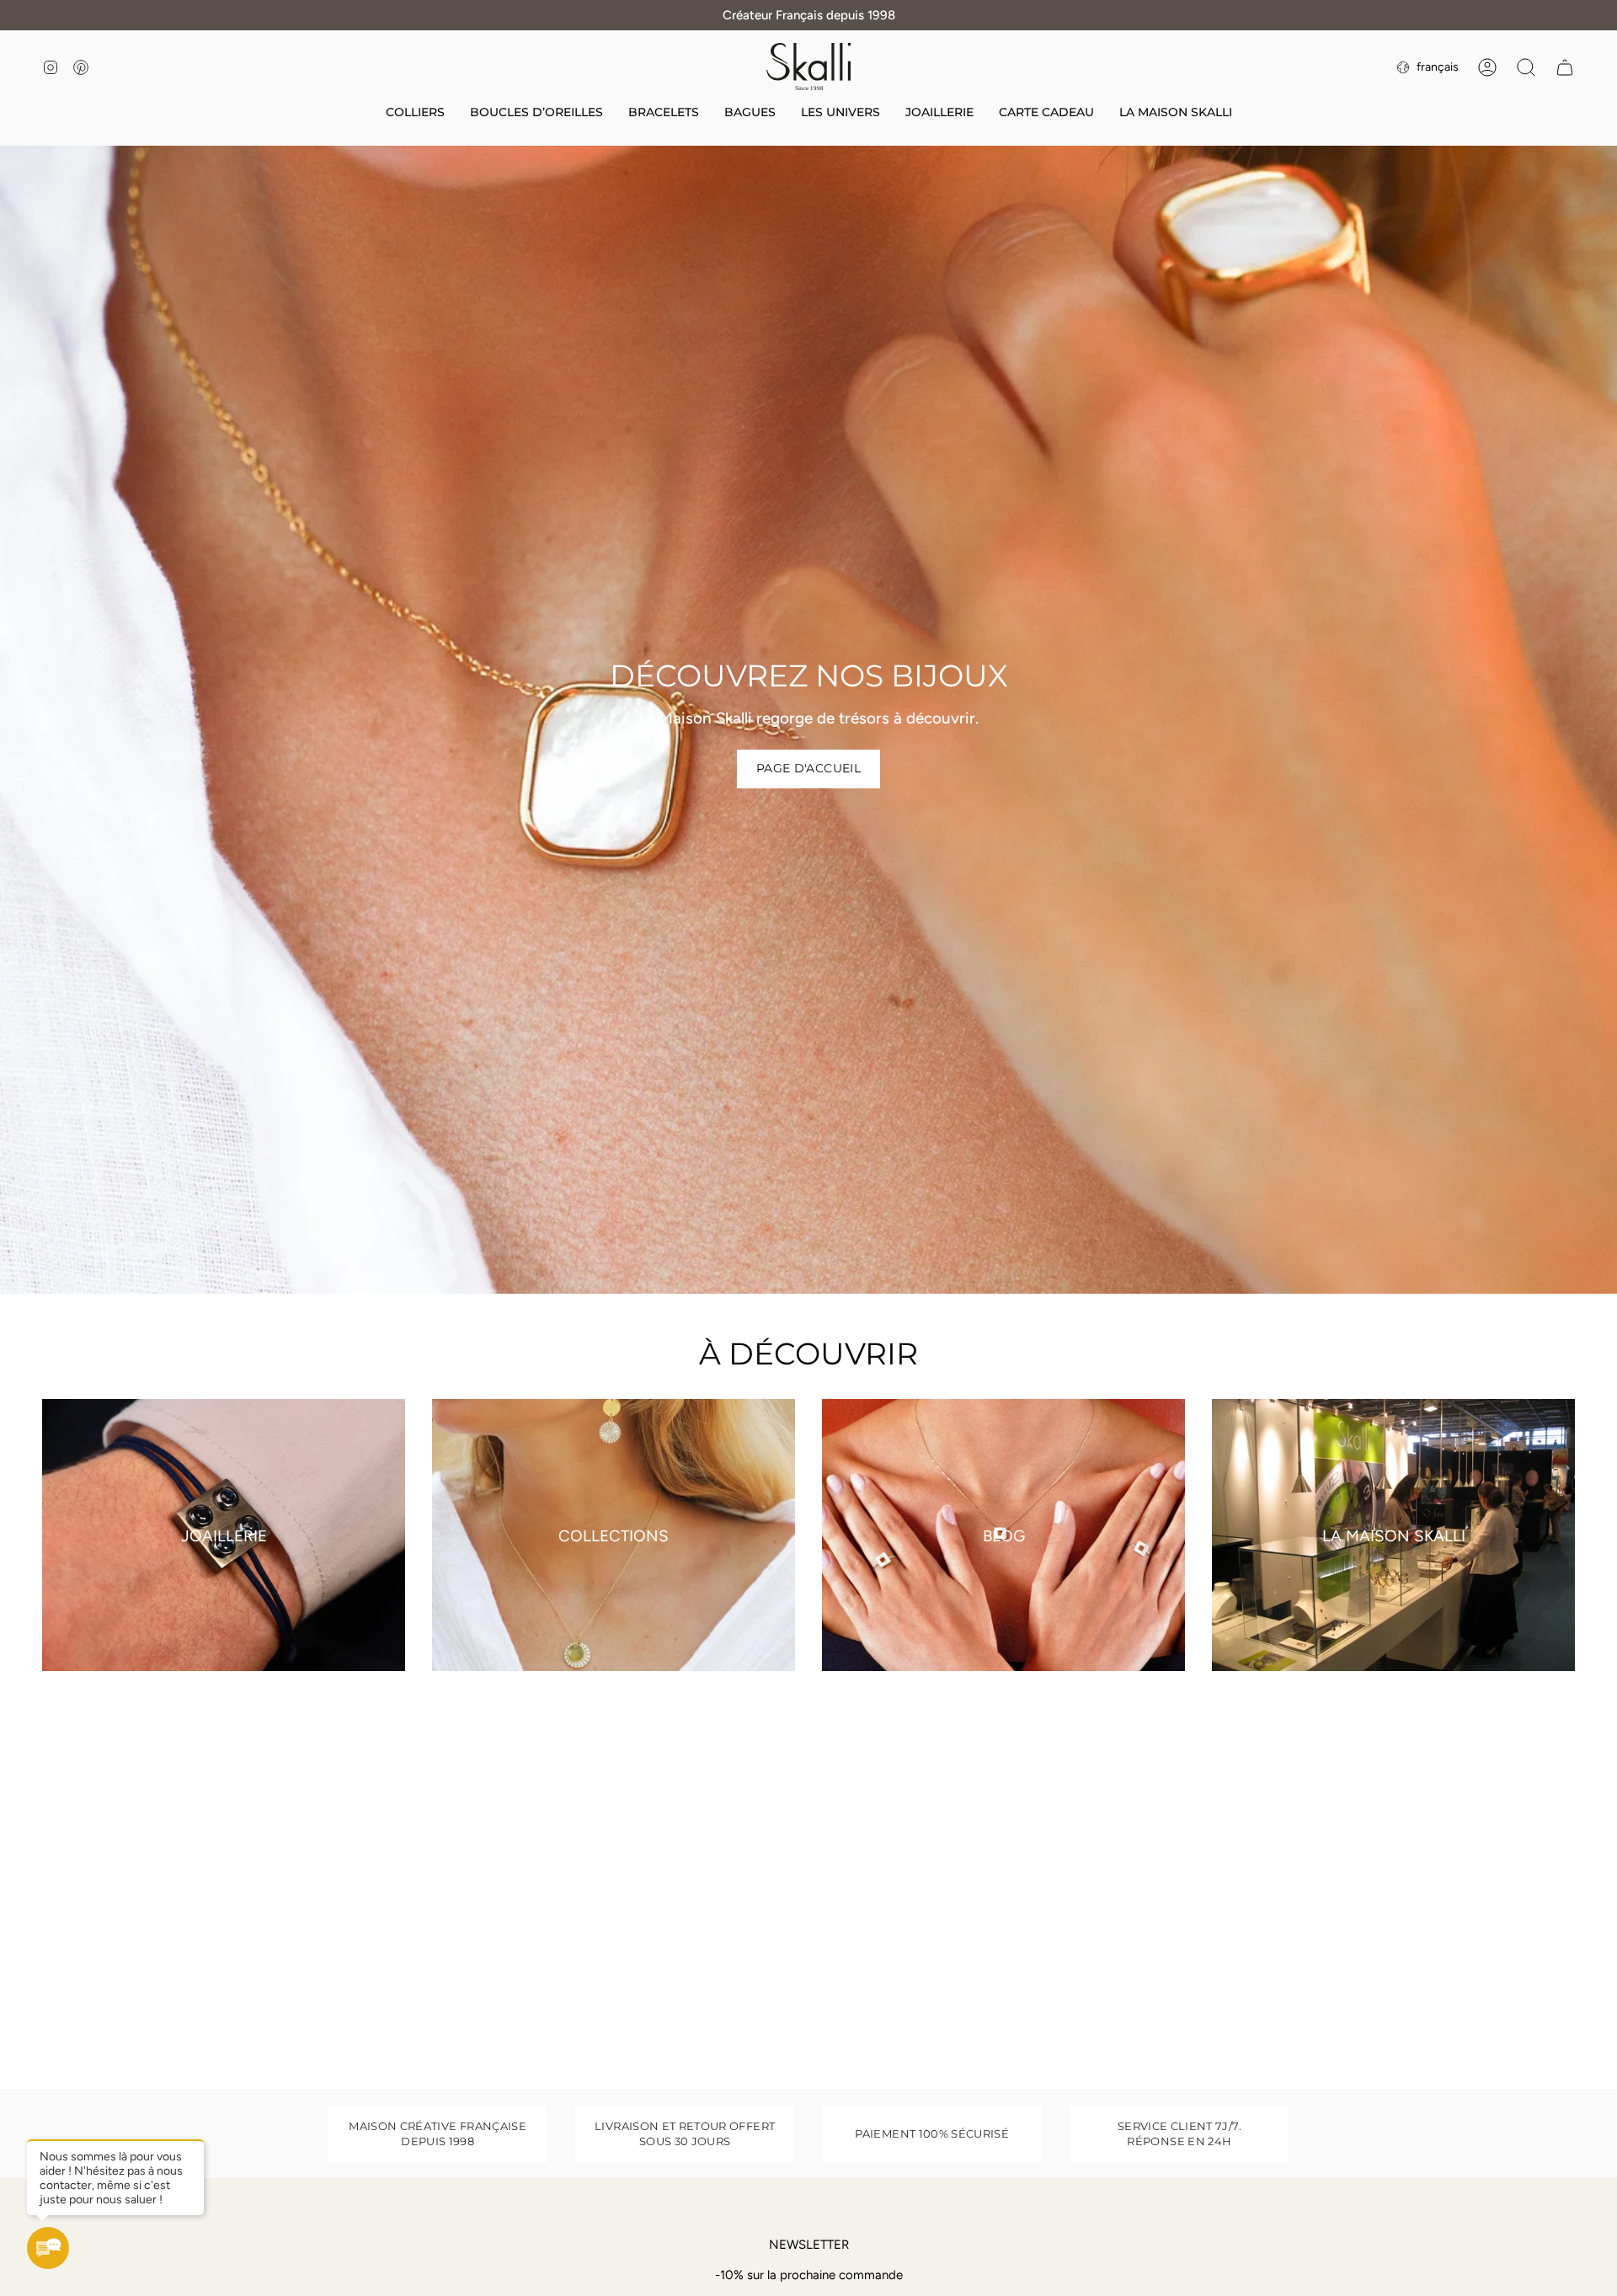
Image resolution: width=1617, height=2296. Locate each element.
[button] (841, 113)
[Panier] (1565, 67)
